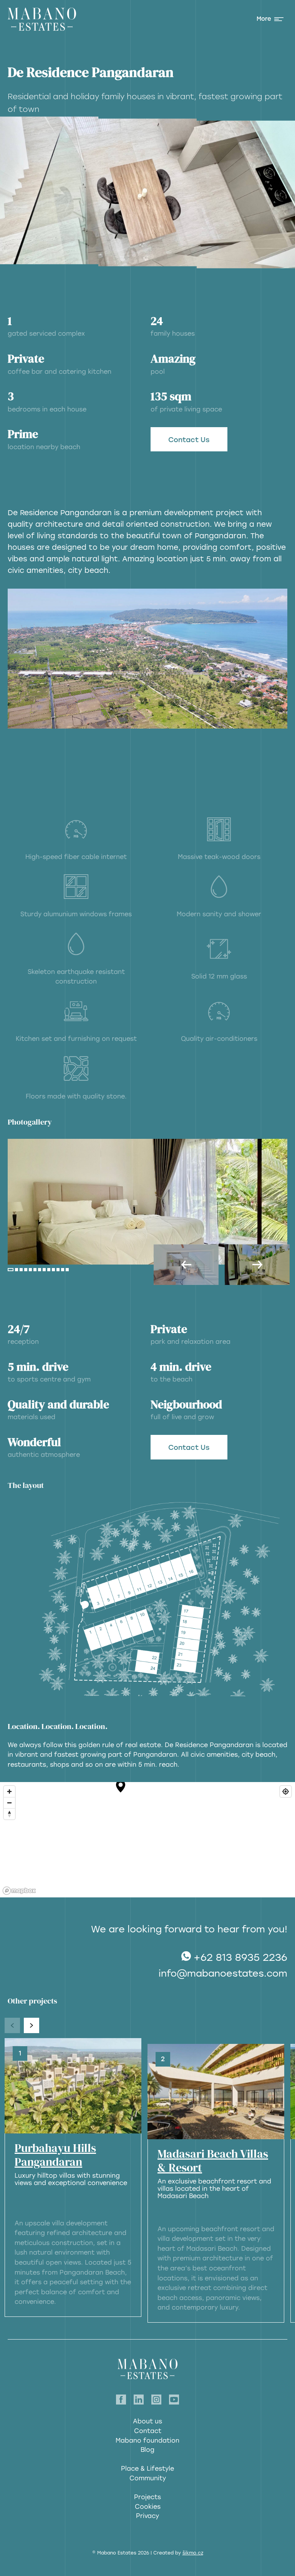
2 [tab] (17, 1270)
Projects (147, 2497)
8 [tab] (44, 1270)
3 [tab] (21, 1270)
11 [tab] (58, 1270)
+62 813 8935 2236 (240, 1957)
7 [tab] (40, 1270)
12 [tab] (63, 1270)
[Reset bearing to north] (9, 1814)
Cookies (148, 2507)
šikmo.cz (193, 2553)
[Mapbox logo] (19, 1891)
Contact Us (189, 440)
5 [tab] (30, 1270)
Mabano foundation (147, 2440)
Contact (148, 2431)
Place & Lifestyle (147, 2469)
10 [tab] (53, 1270)
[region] (147, 1840)
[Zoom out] (9, 1803)
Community (148, 2478)
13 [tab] (67, 1270)
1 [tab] (11, 1270)
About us (147, 2421)
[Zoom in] (9, 1791)
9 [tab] (49, 1270)
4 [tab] (26, 1270)
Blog (147, 2450)
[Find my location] (286, 1791)
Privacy (147, 2516)
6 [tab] (35, 1270)
